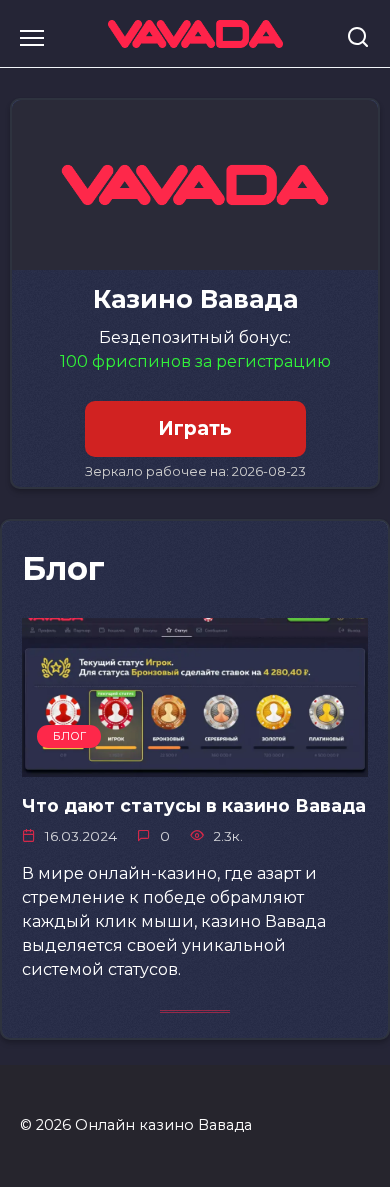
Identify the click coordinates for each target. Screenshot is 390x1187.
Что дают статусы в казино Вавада (194, 805)
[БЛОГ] (195, 764)
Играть (195, 428)
